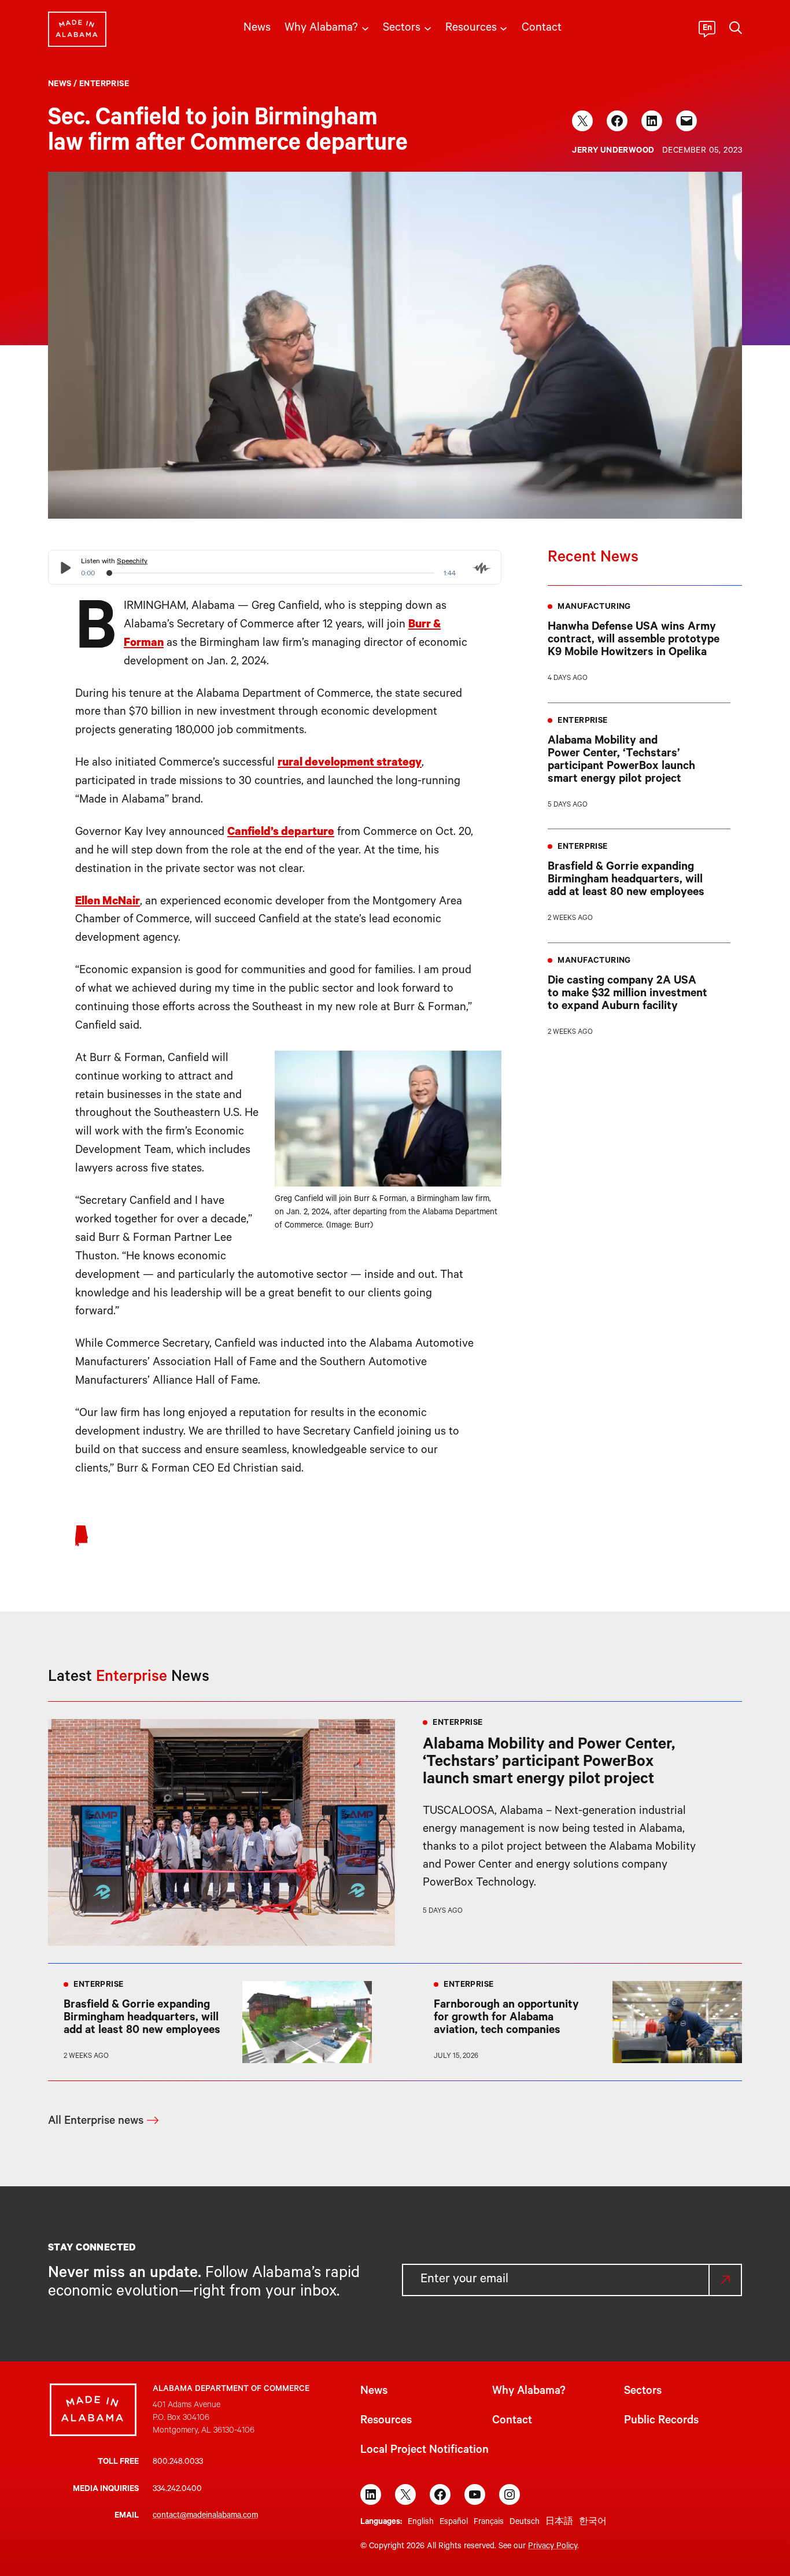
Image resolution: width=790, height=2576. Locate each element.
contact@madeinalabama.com (205, 2516)
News (60, 85)
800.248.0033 (178, 2463)
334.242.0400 (177, 2490)
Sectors (643, 2392)
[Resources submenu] (503, 27)
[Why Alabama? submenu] (365, 27)
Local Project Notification (424, 2451)
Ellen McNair (108, 903)
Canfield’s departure (281, 833)
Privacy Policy (553, 2547)
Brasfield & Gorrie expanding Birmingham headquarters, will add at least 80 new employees (626, 881)
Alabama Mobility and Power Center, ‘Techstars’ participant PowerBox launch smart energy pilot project (621, 761)
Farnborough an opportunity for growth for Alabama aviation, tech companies (506, 2019)
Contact (512, 2422)
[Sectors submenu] (428, 27)
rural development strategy (350, 764)
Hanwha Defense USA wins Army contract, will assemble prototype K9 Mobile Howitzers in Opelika (634, 641)
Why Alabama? (529, 2392)
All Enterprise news (96, 2122)
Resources (386, 2422)
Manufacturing (594, 608)
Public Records (661, 2422)
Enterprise (104, 85)
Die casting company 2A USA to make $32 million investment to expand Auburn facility (627, 995)
